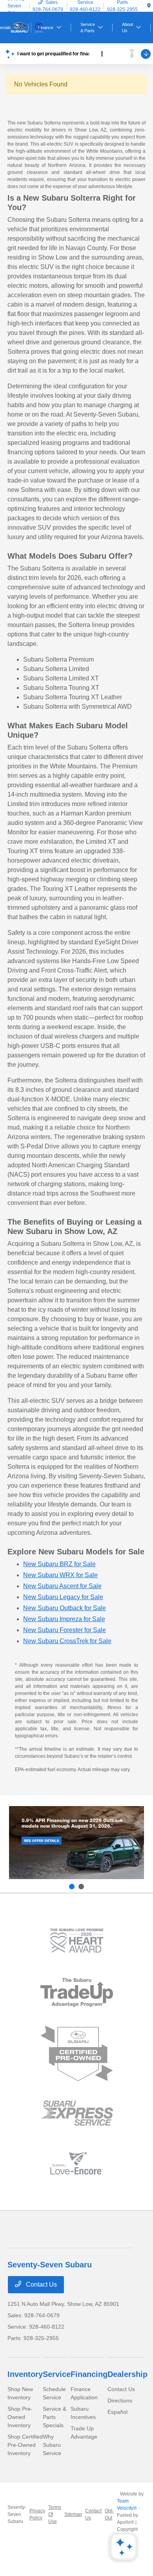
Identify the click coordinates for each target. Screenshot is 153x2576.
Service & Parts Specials (55, 2417)
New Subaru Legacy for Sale (63, 1597)
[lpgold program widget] (77, 1941)
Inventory (25, 2374)
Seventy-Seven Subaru (17, 2514)
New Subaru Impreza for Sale (64, 1619)
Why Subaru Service (52, 2445)
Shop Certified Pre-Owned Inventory (25, 2445)
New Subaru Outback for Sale (65, 1608)
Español (117, 2412)
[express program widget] (77, 2113)
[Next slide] (81, 1887)
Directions (120, 2400)
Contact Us (41, 2284)
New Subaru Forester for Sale (65, 1630)
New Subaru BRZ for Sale (59, 1564)
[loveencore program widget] (77, 2163)
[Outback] (76, 1843)
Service (57, 2374)
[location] (149, 6)
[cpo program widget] (77, 2054)
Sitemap (73, 2514)
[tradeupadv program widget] (77, 1992)
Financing (89, 2374)
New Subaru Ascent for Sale (62, 1586)
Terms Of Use (55, 2514)
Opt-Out (109, 2514)
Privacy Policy (37, 2514)
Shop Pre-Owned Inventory (20, 2417)
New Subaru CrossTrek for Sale (67, 1641)
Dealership (127, 2374)
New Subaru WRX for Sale (60, 1575)
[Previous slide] (72, 1887)
